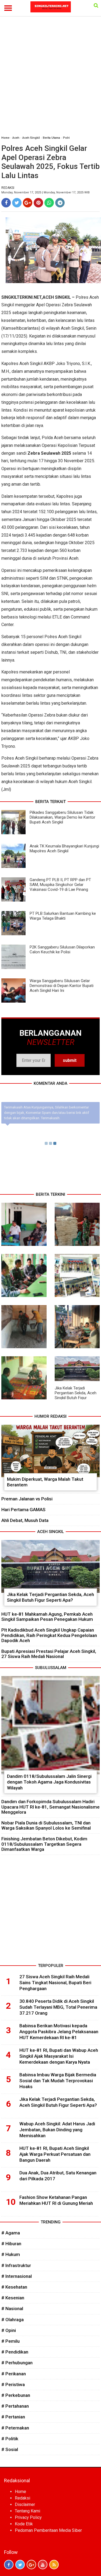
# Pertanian (13, 2417)
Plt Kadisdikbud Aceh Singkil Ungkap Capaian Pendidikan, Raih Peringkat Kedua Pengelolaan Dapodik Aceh (49, 1635)
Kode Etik (24, 2524)
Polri (66, 138)
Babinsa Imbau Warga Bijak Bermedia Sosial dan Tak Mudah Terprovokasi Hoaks (58, 2081)
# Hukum (11, 2254)
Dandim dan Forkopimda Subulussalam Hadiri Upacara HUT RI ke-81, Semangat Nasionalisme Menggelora (50, 1807)
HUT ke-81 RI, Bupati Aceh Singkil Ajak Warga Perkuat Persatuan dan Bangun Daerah (55, 2154)
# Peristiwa (13, 2384)
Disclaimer (25, 2504)
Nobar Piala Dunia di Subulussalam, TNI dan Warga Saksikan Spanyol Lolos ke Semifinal (46, 1825)
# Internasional (17, 2276)
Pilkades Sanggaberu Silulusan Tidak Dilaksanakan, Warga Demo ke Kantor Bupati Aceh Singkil (62, 817)
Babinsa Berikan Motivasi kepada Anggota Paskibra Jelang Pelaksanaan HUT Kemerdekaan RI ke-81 (59, 2032)
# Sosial (10, 2449)
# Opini (9, 2330)
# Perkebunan (16, 2395)
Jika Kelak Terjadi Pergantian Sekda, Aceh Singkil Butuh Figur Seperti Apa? (76, 1395)
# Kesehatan (14, 2287)
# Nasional (12, 2309)
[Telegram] (60, 203)
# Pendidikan (15, 2352)
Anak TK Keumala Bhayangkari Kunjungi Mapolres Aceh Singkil (64, 849)
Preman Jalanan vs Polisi (27, 1499)
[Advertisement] (50, 79)
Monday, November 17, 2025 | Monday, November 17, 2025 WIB (46, 192)
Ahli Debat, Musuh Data (25, 1520)
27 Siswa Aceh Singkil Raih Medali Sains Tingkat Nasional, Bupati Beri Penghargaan (55, 1983)
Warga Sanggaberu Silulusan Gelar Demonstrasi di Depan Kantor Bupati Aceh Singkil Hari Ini (62, 986)
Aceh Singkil (31, 138)
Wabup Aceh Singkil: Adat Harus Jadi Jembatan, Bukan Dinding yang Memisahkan (57, 2130)
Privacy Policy (28, 2517)
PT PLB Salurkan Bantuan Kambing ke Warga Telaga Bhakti (63, 916)
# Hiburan (11, 2244)
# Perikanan (14, 2374)
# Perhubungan (17, 2363)
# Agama (11, 2233)
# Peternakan (15, 2428)
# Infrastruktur (16, 2265)
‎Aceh (16, 138)
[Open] (96, 5)
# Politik (10, 2439)
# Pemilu (11, 2341)
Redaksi (22, 2498)
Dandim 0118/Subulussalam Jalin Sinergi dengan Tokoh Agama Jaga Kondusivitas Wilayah (49, 1782)
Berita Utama (51, 138)
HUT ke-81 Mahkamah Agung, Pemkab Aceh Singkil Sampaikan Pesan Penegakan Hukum (47, 1617)
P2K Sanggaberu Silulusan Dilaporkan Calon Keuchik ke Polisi (62, 950)
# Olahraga (13, 2320)
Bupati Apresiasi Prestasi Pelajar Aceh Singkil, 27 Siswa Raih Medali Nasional (49, 1654)
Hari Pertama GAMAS (23, 1510)
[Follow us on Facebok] (9, 2565)
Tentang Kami (27, 2511)
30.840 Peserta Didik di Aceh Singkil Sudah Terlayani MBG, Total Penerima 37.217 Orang (58, 2007)
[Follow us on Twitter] (20, 2565)
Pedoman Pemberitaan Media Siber (48, 2530)
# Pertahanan (15, 2406)
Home (5, 138)
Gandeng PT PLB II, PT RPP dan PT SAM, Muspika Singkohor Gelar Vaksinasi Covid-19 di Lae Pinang (60, 885)
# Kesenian (13, 2298)
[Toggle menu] (8, 8)
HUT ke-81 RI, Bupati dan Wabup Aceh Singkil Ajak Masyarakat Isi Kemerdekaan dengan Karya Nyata (59, 2056)
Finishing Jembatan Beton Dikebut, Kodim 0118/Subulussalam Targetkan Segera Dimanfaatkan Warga (44, 1844)
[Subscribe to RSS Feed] (54, 2565)
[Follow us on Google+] (31, 2565)
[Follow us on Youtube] (43, 2565)
